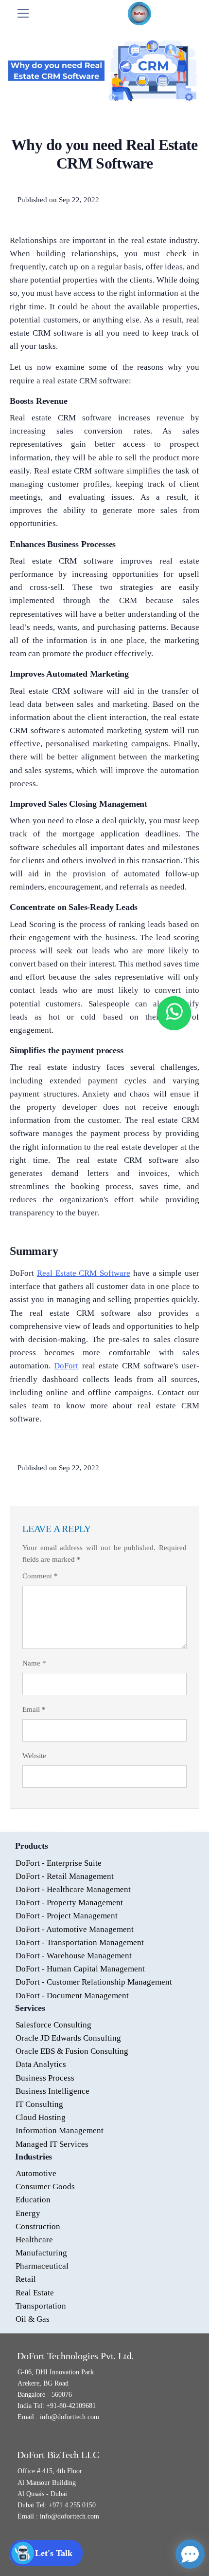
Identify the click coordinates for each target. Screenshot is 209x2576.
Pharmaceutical (42, 2266)
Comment (40, 1576)
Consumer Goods (45, 2187)
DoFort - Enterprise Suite (59, 1863)
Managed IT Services (52, 2144)
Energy (28, 2213)
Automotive (36, 2173)
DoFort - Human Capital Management (80, 1969)
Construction (38, 2226)
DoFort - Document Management (72, 1996)
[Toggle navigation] (23, 13)
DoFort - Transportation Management (80, 1942)
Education (33, 2200)
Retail (26, 2279)
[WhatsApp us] (174, 1013)
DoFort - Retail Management (65, 1876)
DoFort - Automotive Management (75, 1929)
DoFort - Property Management (69, 1903)
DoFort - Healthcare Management (73, 1889)
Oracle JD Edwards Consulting (68, 2038)
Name (34, 1663)
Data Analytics (41, 2064)
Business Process (45, 2078)
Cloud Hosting (41, 2117)
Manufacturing (41, 2253)
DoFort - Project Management (67, 1916)
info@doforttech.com (69, 2417)
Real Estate (35, 2293)
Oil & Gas (33, 2319)
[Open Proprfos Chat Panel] (190, 2554)
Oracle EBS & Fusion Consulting (72, 2051)
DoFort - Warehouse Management (74, 1956)
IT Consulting (39, 2104)
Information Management (60, 2131)
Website (34, 1756)
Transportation (41, 2306)
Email (34, 1709)
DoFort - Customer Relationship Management (94, 1982)
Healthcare (34, 2240)
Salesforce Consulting (53, 2025)
